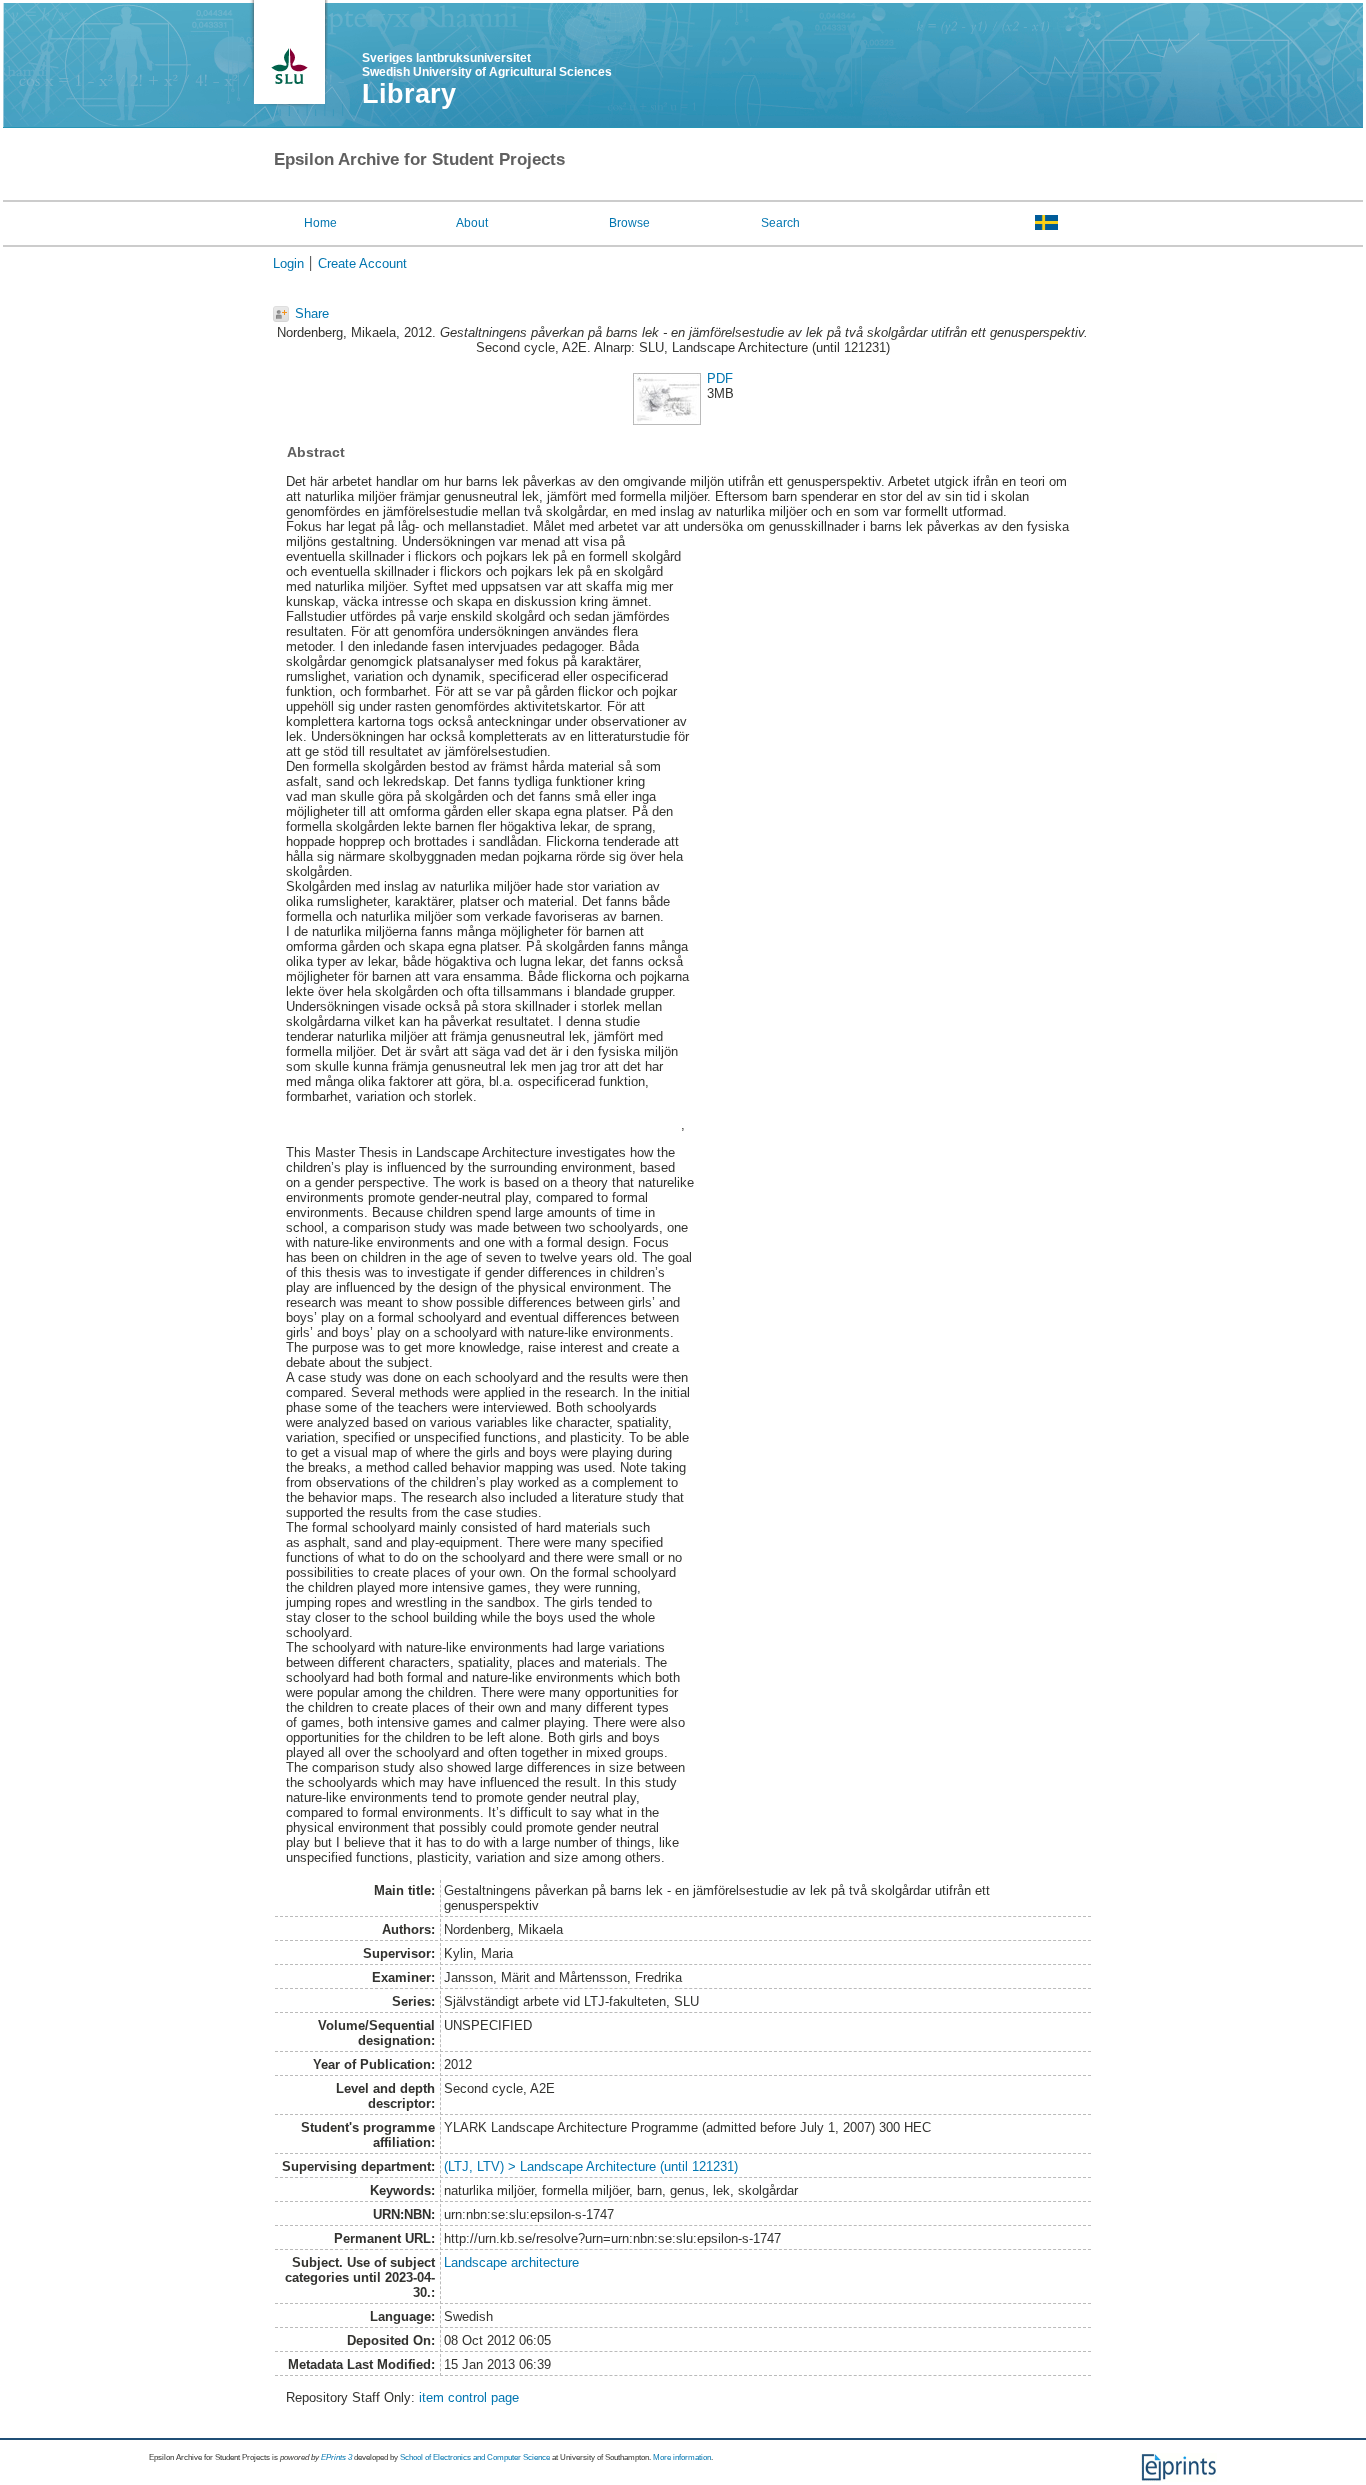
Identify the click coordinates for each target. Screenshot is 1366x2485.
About (472, 223)
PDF (720, 378)
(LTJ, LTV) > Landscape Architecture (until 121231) (591, 2166)
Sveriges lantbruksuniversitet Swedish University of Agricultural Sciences (487, 65)
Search (780, 223)
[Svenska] (1046, 222)
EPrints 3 (336, 2457)
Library (409, 94)
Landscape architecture (511, 2262)
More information (682, 2457)
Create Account (362, 263)
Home (320, 223)
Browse (629, 223)
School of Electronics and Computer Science (475, 2457)
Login (288, 263)
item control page (469, 2397)
